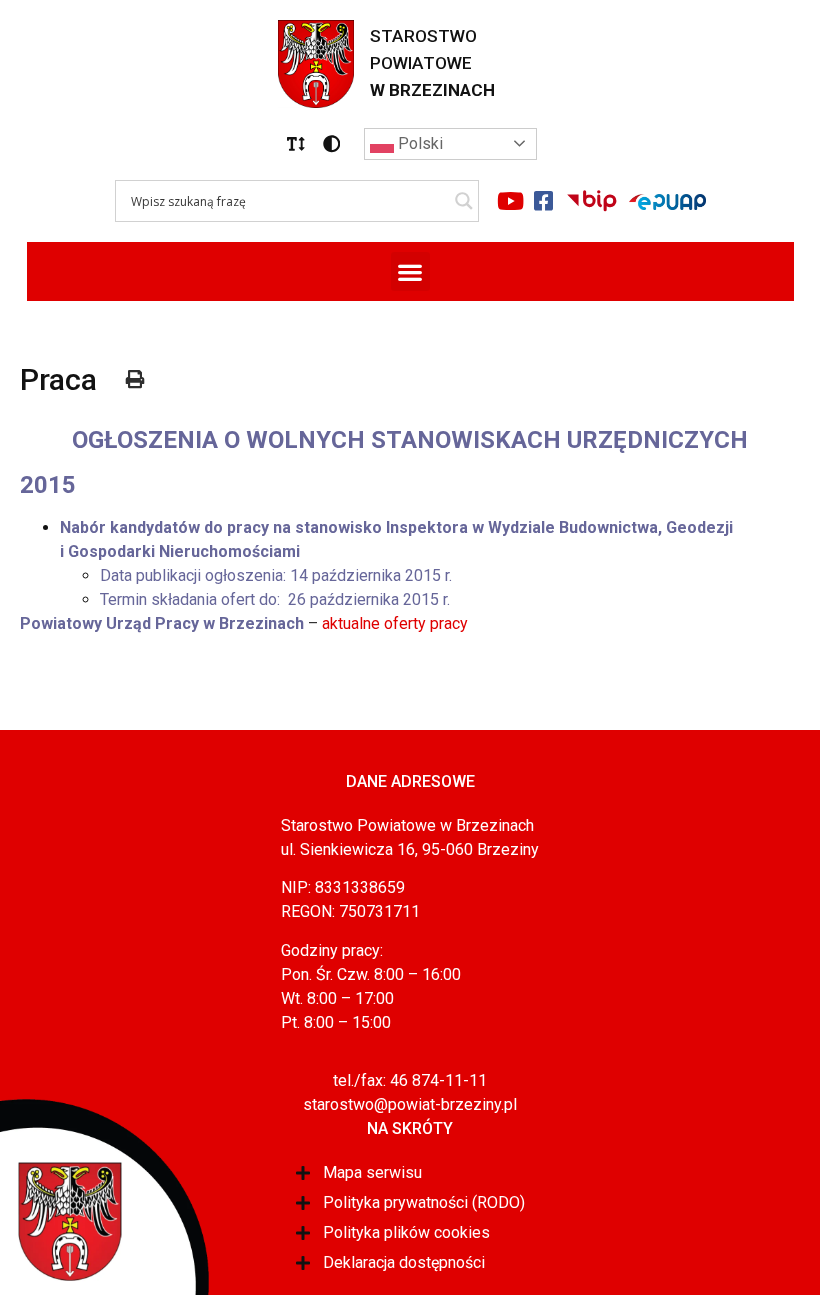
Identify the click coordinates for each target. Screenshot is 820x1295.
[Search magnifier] (464, 201)
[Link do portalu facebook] (544, 201)
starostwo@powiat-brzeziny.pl (410, 1104)
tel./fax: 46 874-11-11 (410, 1080)
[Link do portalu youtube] (511, 201)
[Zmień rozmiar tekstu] (296, 144)
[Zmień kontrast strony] (332, 144)
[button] (296, 144)
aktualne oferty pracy (395, 623)
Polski (418, 143)
